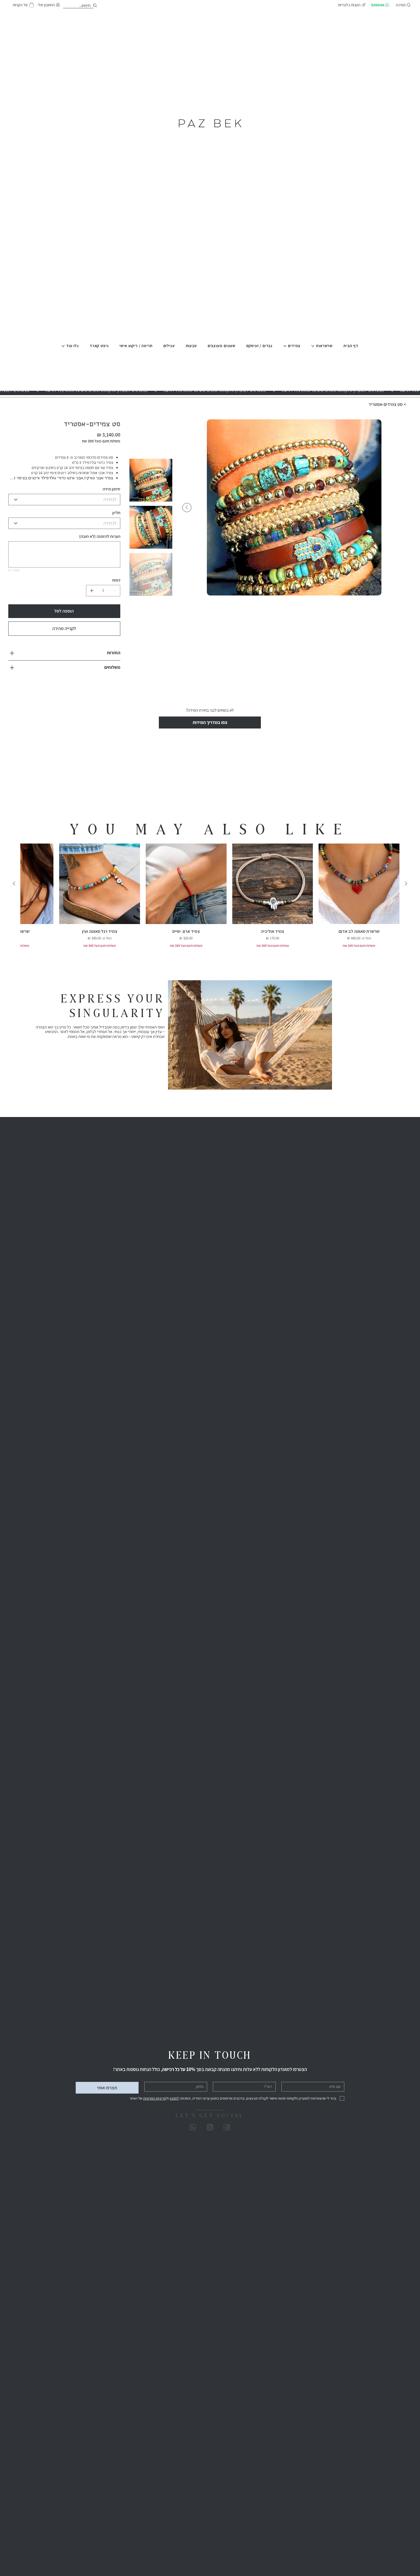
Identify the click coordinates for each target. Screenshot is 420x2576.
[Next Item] (187, 508)
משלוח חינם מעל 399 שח (359, 955)
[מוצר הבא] (14, 893)
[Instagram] (210, 2137)
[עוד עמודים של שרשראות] (313, 346)
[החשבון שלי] (96, 6)
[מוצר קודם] (406, 893)
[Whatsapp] (193, 2137)
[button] (32, 5)
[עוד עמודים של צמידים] (285, 346)
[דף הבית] (409, 404)
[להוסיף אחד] (92, 600)
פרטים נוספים (108, 487)
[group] (210, 905)
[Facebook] (227, 2137)
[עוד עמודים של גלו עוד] (63, 346)
